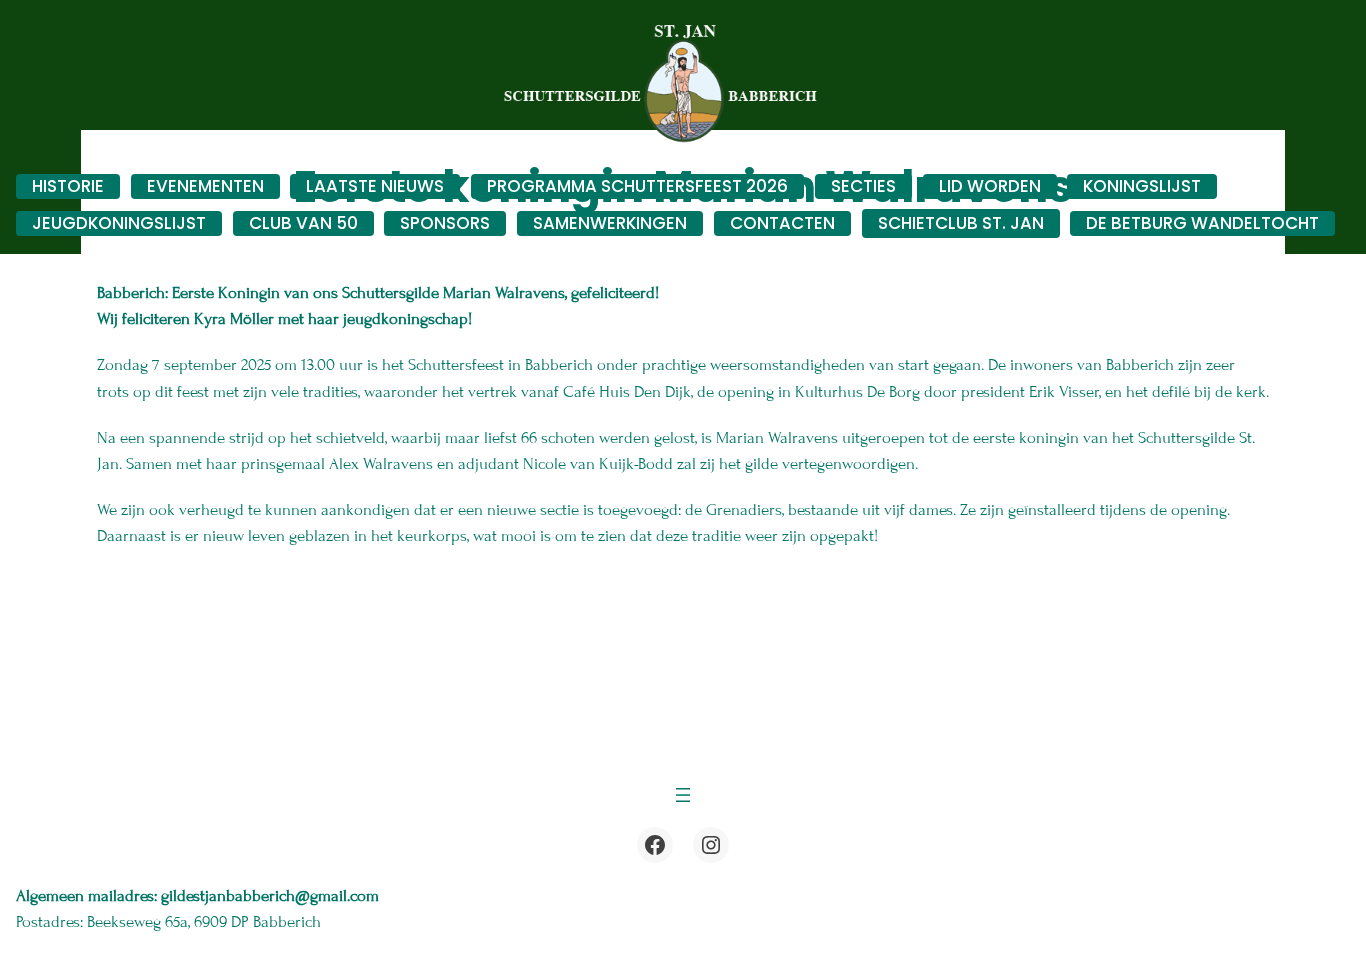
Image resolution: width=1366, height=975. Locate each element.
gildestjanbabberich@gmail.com (272, 896)
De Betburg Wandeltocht (1202, 223)
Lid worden (990, 186)
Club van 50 (303, 223)
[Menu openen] (683, 795)
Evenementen (205, 186)
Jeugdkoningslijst (119, 223)
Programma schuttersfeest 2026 (637, 186)
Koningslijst (1142, 186)
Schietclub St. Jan (961, 223)
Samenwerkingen (610, 223)
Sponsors (445, 223)
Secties (863, 186)
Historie (68, 186)
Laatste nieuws (375, 186)
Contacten (782, 223)
